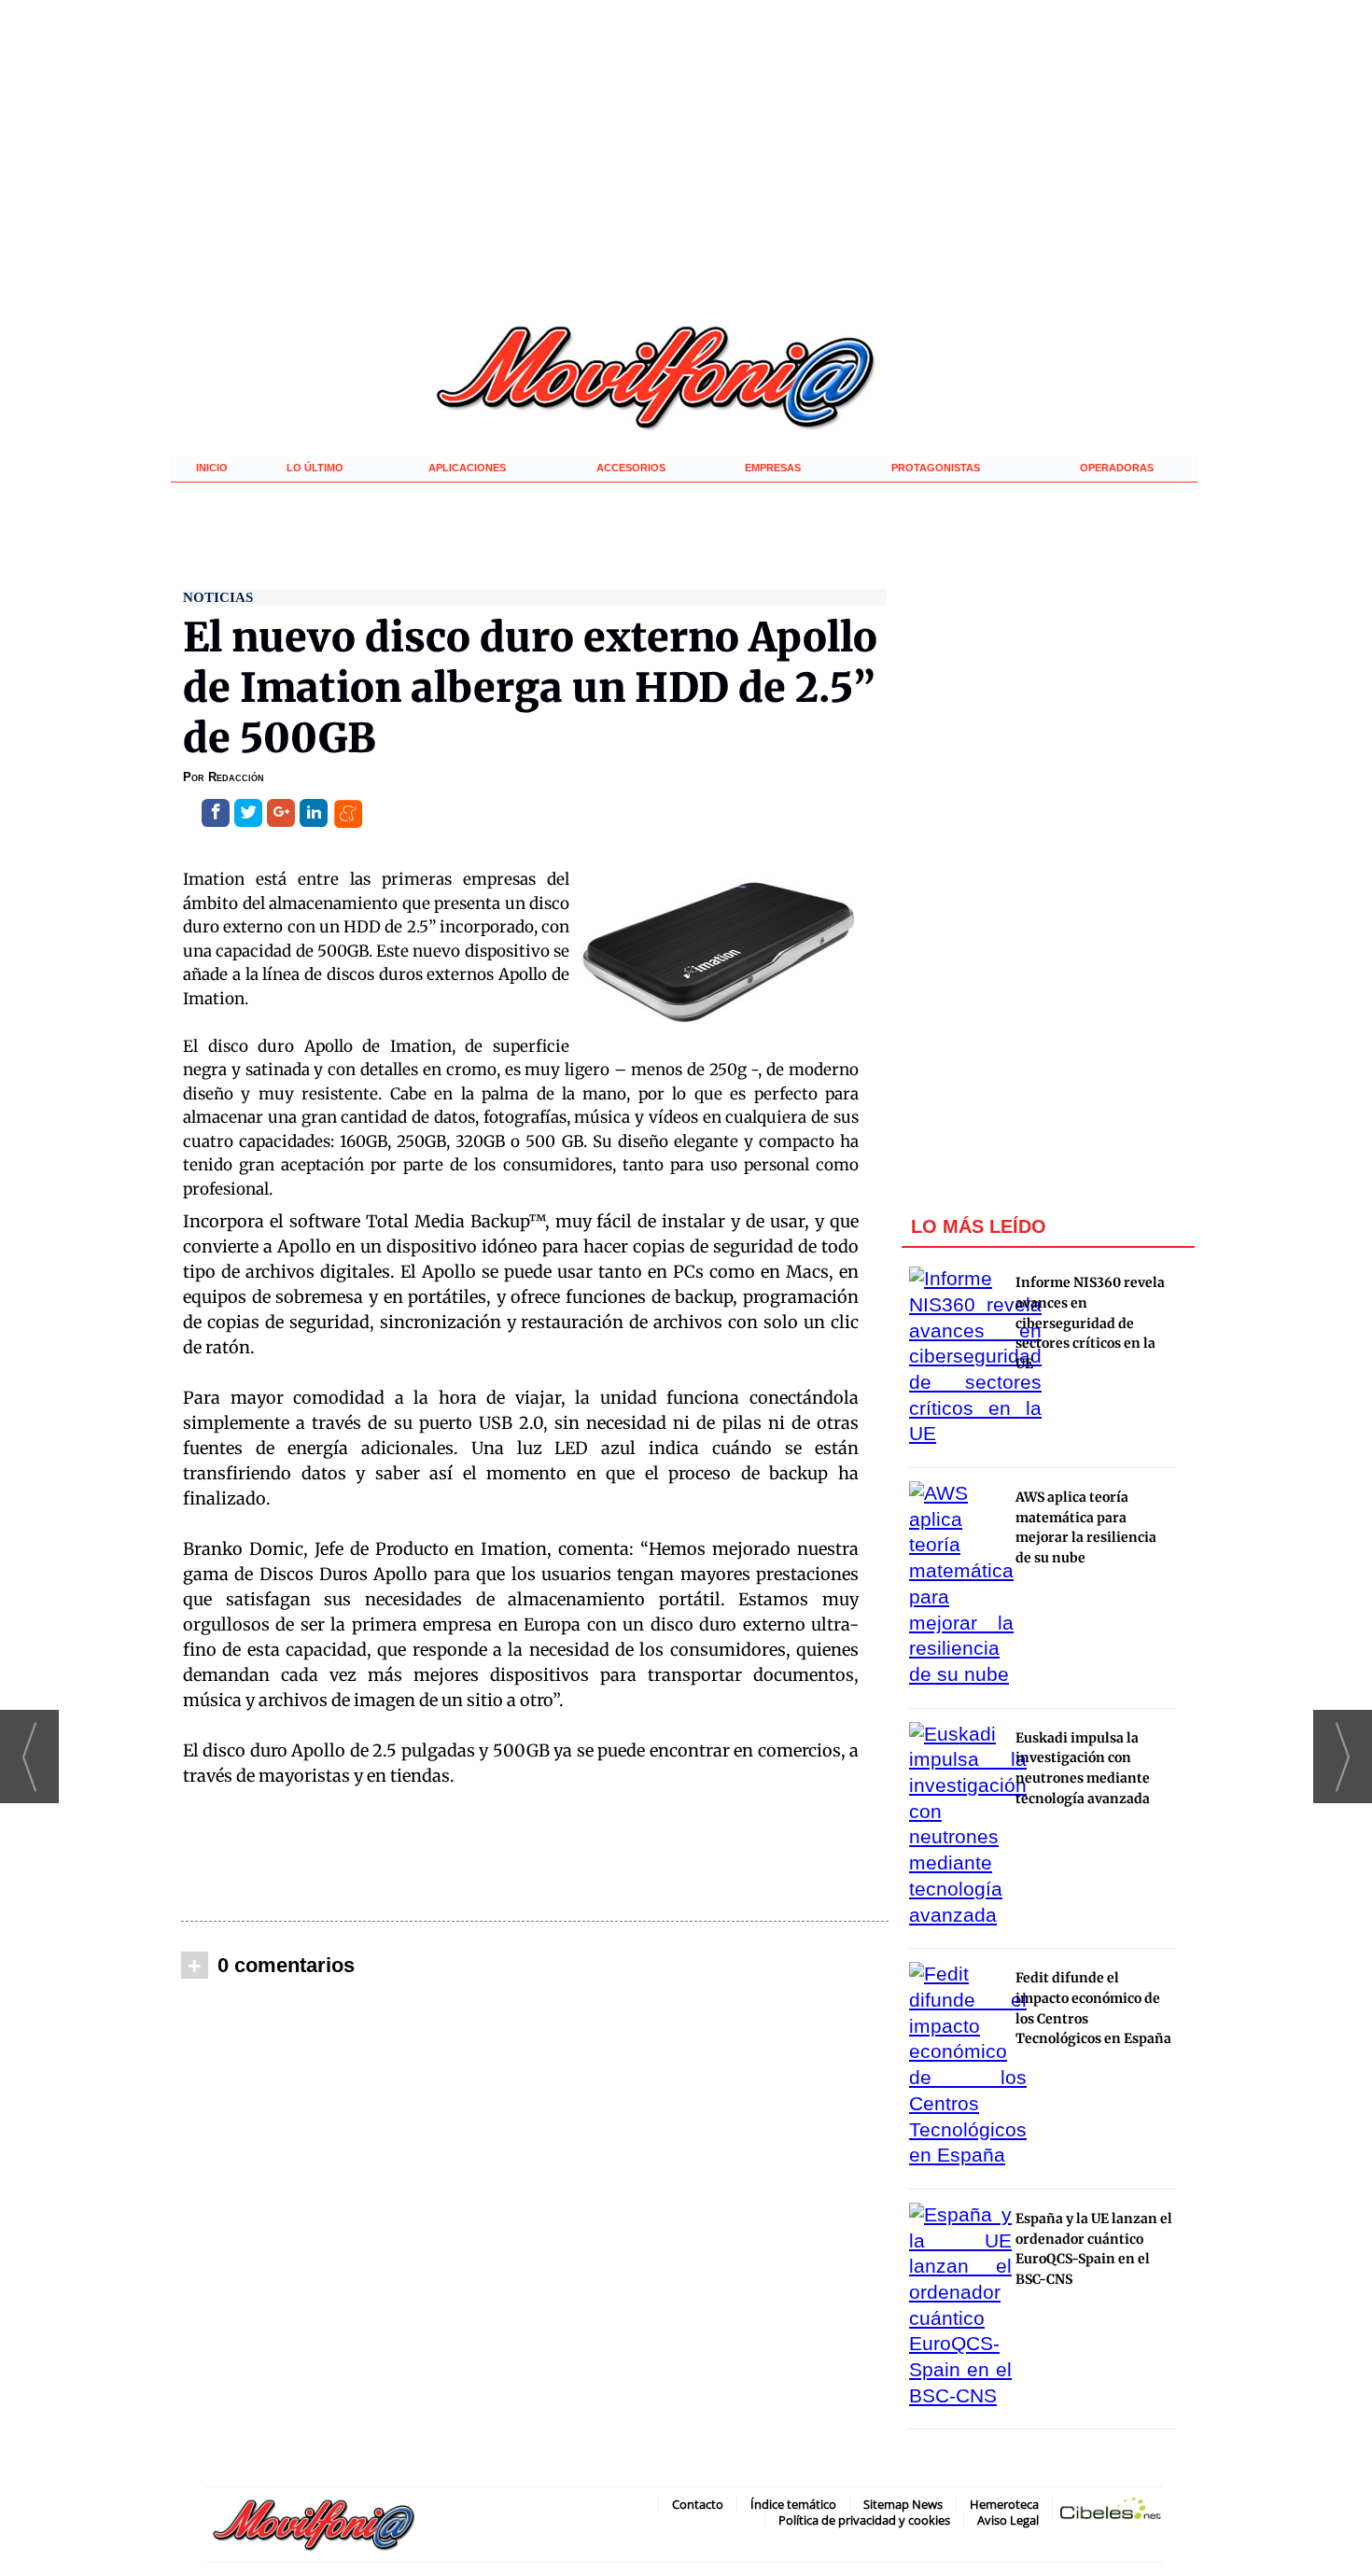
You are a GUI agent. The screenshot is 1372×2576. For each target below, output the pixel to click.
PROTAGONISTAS (936, 468)
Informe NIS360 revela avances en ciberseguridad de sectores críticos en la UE (1090, 1323)
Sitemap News (903, 2504)
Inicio (212, 468)
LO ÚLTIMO (315, 468)
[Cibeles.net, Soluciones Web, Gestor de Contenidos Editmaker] (1111, 2512)
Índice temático (793, 2504)
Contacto (698, 2504)
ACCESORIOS (631, 468)
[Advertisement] (535, 1854)
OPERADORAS (1117, 468)
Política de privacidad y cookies (864, 2520)
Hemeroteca (1004, 2504)
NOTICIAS (218, 597)
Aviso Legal (1008, 2520)
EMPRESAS (773, 468)
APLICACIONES (467, 468)
